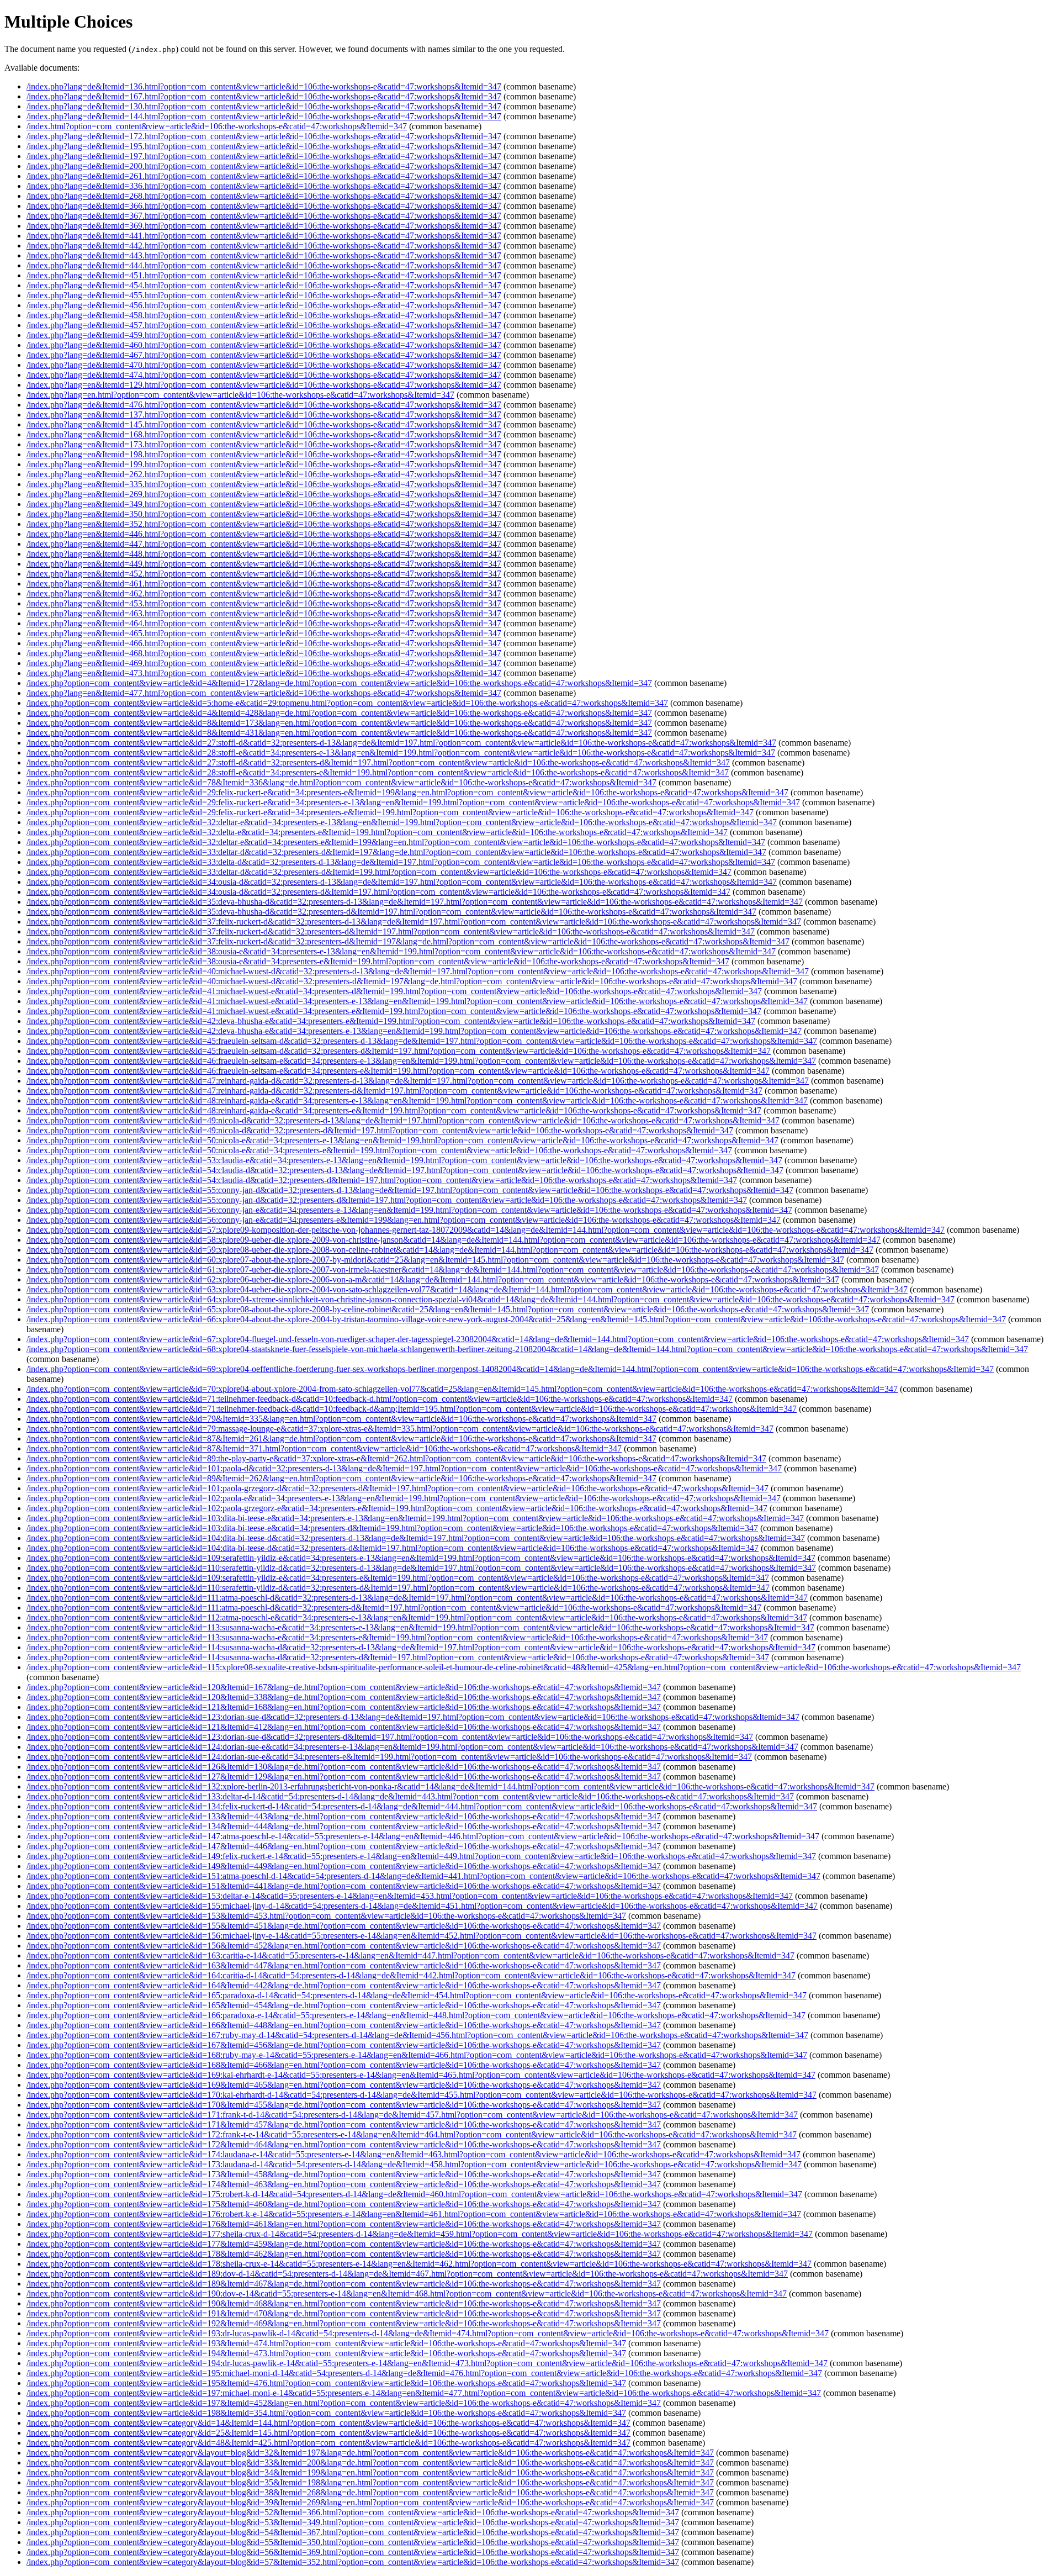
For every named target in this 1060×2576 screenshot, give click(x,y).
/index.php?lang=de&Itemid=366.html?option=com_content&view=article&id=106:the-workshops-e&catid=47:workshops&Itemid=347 (264, 206)
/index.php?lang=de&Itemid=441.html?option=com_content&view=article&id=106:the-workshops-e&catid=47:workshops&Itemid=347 (264, 236)
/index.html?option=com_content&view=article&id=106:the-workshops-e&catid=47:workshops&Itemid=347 (217, 126)
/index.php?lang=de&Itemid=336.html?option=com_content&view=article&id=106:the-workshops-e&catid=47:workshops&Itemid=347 (264, 186)
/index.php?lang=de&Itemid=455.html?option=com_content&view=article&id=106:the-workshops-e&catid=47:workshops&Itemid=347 (264, 295)
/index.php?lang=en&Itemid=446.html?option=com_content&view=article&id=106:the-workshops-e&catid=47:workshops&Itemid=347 (264, 534)
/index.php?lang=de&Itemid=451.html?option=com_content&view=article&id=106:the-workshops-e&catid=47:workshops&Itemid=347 (264, 275)
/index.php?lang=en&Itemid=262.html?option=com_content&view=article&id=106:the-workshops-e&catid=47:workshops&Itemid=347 (264, 474)
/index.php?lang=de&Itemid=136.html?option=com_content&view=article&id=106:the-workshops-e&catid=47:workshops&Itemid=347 (264, 86)
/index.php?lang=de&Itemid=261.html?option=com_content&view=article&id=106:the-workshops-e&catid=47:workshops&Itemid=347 (264, 176)
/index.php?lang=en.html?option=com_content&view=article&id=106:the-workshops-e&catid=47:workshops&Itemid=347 (240, 395)
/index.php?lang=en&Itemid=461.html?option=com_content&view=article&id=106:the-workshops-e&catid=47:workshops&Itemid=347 (264, 584)
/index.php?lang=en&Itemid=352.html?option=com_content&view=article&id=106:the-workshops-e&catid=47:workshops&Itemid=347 (264, 524)
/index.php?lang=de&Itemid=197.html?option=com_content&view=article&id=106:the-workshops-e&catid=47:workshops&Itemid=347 (264, 156)
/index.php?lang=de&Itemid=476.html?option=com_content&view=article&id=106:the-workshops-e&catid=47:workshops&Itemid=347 (264, 405)
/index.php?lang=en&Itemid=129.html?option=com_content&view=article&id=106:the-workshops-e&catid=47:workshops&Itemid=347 (264, 385)
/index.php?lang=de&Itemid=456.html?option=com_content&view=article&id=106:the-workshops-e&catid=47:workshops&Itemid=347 (264, 305)
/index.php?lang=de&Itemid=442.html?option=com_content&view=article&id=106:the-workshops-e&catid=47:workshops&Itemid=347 (264, 246)
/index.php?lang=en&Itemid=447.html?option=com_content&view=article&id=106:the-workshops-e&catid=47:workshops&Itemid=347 (264, 544)
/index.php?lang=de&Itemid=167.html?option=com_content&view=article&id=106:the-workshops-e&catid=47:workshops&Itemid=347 (264, 96)
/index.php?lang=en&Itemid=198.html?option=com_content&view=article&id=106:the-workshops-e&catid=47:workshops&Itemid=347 (264, 454)
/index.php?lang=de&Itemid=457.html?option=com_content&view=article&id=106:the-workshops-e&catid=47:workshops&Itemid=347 (264, 325)
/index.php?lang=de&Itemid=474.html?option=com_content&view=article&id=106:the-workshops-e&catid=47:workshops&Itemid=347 (264, 375)
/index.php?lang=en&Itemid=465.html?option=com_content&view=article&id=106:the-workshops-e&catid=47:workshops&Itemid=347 (264, 633)
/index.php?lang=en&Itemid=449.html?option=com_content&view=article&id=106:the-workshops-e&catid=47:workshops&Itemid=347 (264, 564)
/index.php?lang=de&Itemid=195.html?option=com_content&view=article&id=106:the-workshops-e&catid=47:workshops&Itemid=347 (264, 146)
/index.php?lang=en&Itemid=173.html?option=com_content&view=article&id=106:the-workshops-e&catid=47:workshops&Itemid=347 (264, 444)
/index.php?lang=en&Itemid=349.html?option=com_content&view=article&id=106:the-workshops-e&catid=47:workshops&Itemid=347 (264, 504)
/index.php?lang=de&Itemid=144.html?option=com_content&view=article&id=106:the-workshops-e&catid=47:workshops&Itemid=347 (264, 116)
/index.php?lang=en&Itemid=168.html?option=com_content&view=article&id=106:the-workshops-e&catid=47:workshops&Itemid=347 (264, 434)
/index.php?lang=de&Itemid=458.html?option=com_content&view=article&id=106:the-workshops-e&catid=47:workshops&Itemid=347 (264, 315)
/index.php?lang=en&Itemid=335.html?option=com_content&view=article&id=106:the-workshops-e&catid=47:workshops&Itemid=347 (264, 484)
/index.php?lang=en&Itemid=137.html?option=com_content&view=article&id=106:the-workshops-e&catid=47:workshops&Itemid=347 (264, 415)
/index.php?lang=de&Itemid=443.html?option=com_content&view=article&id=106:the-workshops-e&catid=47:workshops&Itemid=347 (264, 255)
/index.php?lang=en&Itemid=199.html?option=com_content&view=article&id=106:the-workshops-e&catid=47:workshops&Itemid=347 (264, 464)
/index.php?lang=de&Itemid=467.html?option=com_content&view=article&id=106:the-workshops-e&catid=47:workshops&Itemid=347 (264, 355)
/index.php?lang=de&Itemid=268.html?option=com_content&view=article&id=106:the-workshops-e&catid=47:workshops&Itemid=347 (264, 196)
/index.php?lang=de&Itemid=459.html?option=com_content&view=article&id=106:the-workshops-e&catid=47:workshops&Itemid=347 (264, 335)
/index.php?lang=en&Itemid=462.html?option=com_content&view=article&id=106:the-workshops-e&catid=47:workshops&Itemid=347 (264, 593)
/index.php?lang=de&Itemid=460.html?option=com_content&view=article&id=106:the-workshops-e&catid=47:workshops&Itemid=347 (264, 345)
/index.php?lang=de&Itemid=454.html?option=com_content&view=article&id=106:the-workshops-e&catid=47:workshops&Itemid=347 (264, 285)
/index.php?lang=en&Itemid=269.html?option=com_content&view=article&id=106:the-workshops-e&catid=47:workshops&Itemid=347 (264, 494)
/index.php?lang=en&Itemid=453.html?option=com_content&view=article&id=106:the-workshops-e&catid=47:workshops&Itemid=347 (264, 603)
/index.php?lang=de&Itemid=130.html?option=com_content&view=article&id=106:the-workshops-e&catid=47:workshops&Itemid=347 (264, 106)
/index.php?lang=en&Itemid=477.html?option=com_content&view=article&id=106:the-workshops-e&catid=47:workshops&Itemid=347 (264, 693)
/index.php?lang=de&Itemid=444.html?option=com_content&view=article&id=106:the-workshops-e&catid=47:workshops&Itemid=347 (264, 265)
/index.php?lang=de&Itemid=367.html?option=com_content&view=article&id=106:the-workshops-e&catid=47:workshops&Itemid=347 (264, 216)
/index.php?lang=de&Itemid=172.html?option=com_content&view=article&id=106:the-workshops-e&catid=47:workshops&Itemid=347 (264, 136)
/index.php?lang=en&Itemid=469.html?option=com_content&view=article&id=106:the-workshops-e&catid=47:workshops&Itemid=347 (264, 663)
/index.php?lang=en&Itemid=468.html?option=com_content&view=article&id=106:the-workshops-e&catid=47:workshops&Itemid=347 (264, 653)
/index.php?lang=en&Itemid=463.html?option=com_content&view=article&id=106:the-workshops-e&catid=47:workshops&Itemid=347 (264, 613)
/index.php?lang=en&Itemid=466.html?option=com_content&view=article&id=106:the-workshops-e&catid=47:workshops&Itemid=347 (264, 643)
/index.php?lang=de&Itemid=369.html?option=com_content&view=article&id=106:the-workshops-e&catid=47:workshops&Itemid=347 (264, 226)
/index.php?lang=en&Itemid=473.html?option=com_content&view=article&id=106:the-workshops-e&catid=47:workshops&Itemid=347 (264, 673)
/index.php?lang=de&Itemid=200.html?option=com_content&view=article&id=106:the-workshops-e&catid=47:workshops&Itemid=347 (264, 166)
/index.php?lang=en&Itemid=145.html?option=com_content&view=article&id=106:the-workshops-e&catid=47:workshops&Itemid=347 (264, 424)
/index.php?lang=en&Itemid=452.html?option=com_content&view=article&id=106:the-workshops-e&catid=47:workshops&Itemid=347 (264, 574)
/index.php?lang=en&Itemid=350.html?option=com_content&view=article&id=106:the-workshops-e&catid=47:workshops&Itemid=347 (264, 514)
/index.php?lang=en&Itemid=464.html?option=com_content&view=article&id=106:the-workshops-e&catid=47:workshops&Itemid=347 (264, 623)
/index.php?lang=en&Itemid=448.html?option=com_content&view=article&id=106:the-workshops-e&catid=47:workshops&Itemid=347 (264, 554)
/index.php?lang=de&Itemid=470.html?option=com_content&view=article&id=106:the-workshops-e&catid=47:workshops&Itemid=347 (264, 365)
